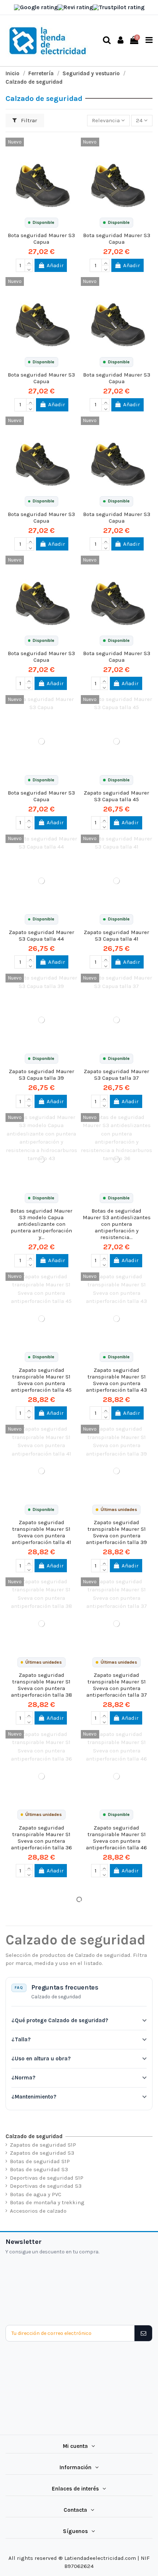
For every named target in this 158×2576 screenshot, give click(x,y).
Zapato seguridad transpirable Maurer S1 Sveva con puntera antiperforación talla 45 (41, 1380)
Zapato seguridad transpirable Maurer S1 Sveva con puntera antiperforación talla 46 (116, 1838)
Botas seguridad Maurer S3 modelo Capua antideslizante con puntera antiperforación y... (41, 1224)
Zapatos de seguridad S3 (42, 2153)
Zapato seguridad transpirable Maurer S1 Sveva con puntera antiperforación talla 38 (42, 1685)
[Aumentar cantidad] (29, 262)
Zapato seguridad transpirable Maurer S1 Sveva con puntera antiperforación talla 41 (42, 1532)
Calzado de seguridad (34, 2136)
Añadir (55, 265)
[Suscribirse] (143, 2333)
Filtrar (28, 120)
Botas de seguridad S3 (39, 2169)
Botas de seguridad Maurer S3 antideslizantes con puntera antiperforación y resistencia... (117, 1224)
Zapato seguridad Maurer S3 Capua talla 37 (116, 1075)
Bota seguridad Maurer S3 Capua (41, 239)
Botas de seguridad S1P (40, 2161)
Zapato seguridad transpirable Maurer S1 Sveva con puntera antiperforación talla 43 (116, 1380)
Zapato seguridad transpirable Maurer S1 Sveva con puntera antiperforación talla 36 (42, 1838)
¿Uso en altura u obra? (41, 2059)
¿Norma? (23, 2078)
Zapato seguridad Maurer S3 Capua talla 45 (116, 796)
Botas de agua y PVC (36, 2194)
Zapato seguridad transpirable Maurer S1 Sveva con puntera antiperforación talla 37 (117, 1685)
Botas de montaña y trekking (47, 2202)
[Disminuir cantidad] (29, 269)
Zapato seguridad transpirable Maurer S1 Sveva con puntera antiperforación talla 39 (116, 1532)
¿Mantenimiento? (34, 2097)
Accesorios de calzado (38, 2211)
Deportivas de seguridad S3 (46, 2186)
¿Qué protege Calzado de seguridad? (60, 2020)
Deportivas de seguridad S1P (47, 2178)
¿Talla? (21, 2039)
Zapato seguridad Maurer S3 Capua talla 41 (116, 935)
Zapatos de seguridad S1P (43, 2145)
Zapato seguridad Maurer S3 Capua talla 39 (42, 1075)
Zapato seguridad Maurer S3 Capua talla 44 (42, 935)
